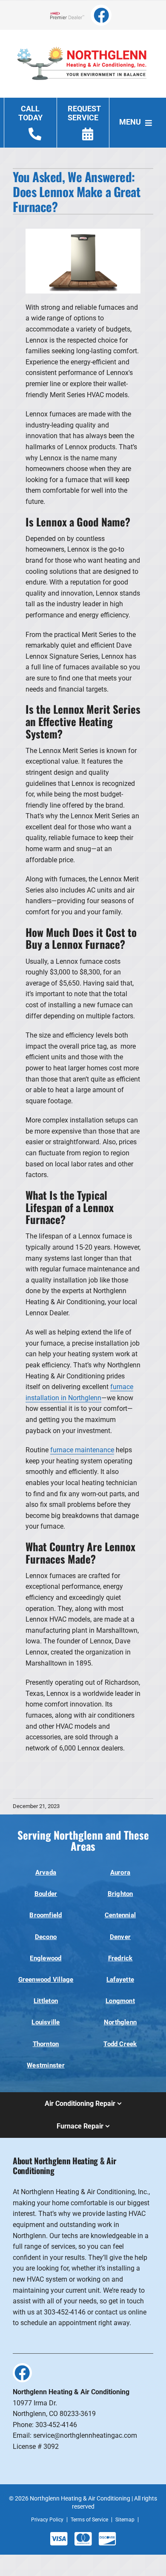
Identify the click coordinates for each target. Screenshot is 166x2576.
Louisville (46, 2022)
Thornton (46, 2044)
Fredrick (120, 1958)
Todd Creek (120, 2044)
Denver (120, 1937)
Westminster (46, 2065)
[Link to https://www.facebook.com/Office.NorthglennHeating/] (101, 15)
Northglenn (120, 2022)
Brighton (120, 1894)
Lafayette (120, 1980)
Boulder (46, 1894)
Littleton (46, 2001)
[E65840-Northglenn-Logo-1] (83, 42)
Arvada (46, 1872)
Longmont (120, 2001)
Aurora (120, 1872)
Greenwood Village (46, 1980)
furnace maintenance (82, 1450)
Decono (46, 1937)
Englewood (46, 1958)
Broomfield (46, 1915)
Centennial (120, 1915)
